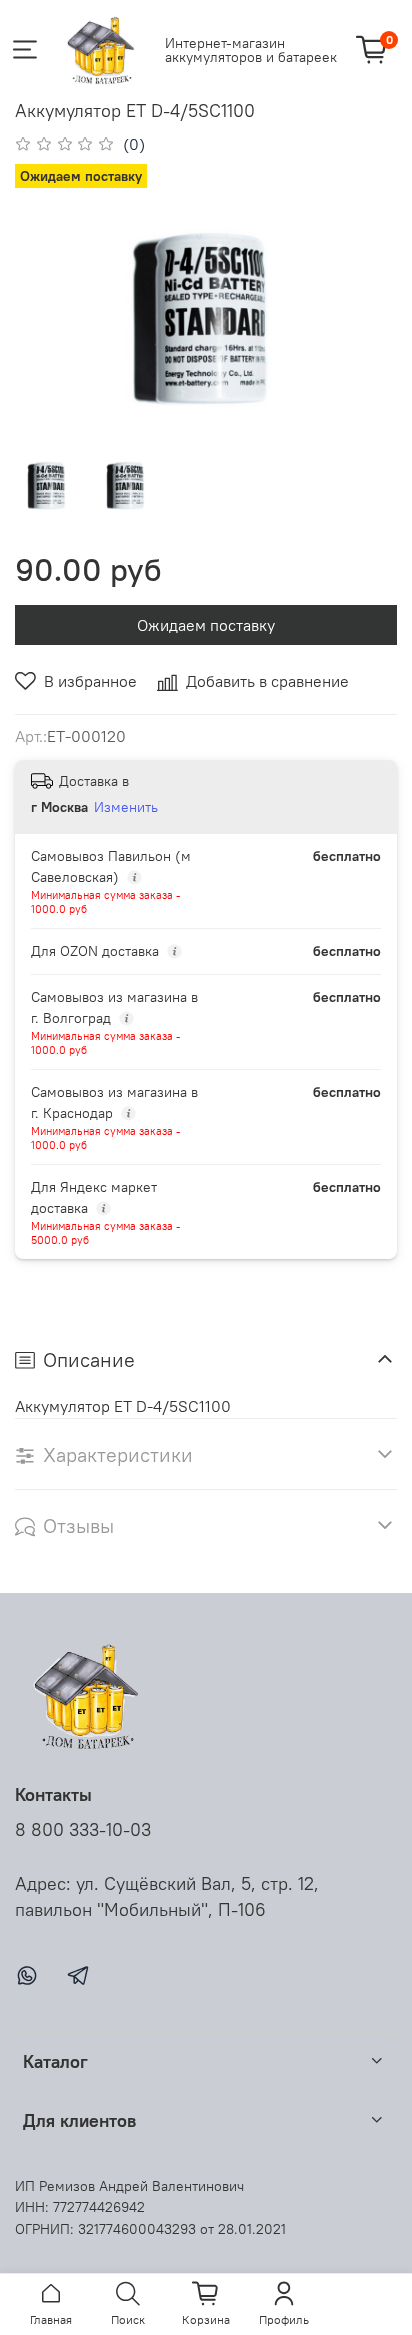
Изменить (126, 807)
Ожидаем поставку (206, 625)
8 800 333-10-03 (83, 1830)
